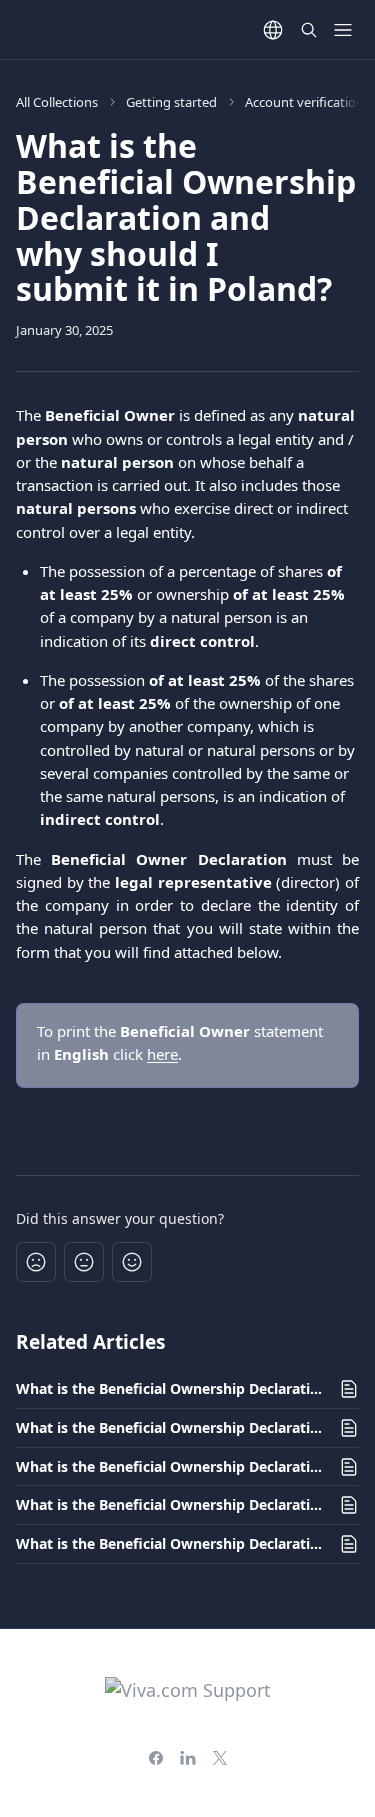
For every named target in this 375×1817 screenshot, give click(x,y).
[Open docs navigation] (343, 30)
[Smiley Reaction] (132, 1262)
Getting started (171, 102)
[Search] (309, 30)
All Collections (57, 102)
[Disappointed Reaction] (36, 1262)
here (162, 1054)
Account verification (304, 102)
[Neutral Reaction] (84, 1262)
